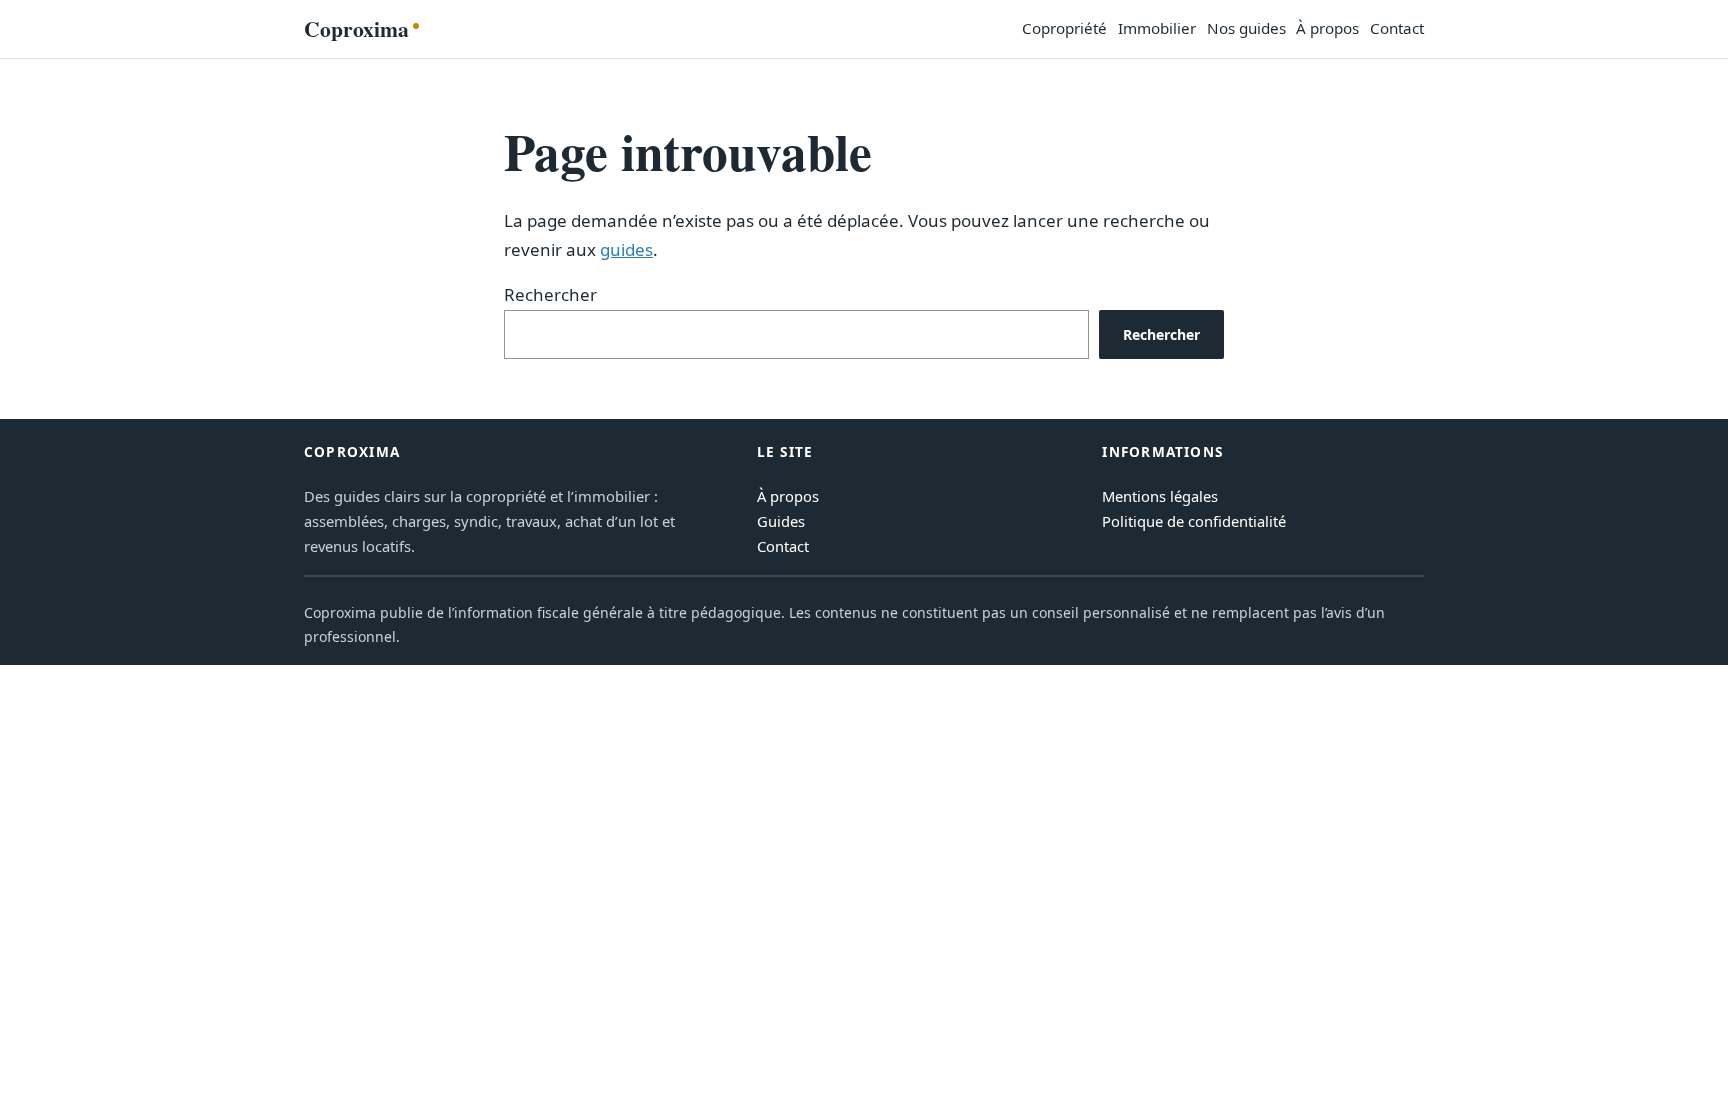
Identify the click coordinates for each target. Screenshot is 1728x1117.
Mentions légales (1160, 496)
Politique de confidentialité (1194, 521)
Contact (783, 546)
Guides (781, 521)
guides (626, 249)
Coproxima (356, 28)
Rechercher (550, 294)
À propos (788, 496)
